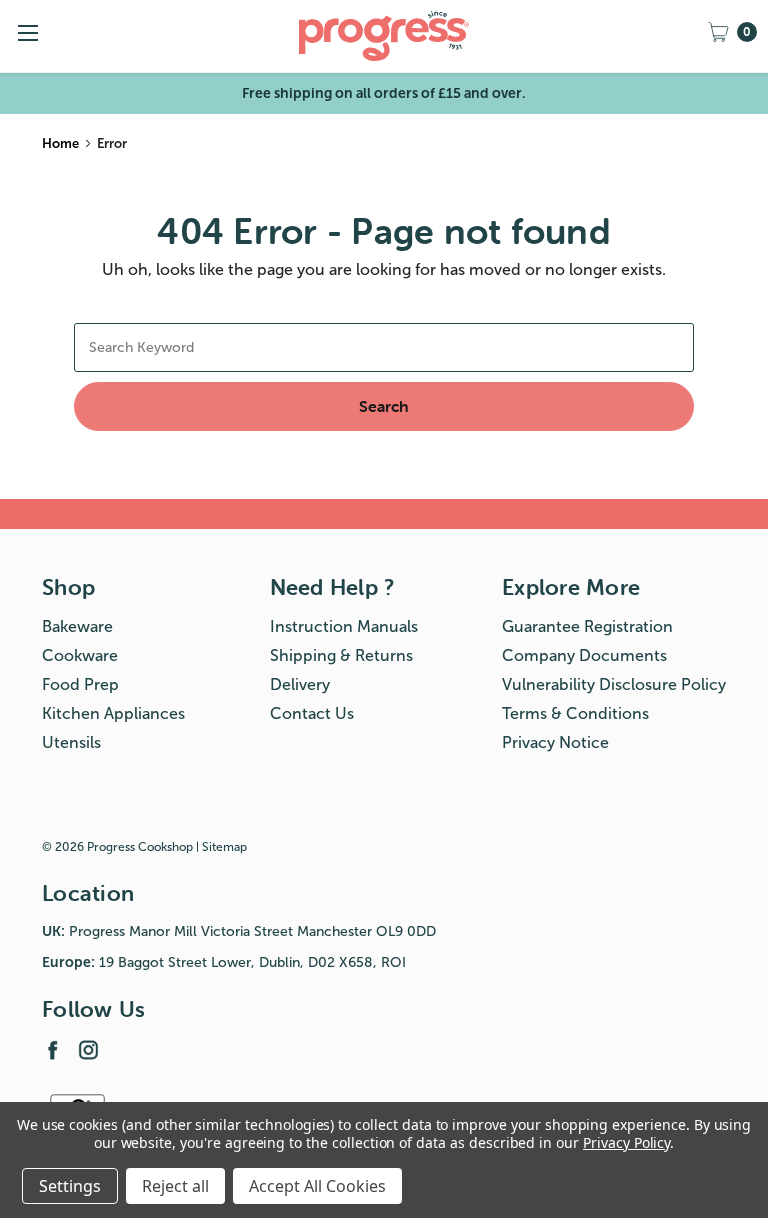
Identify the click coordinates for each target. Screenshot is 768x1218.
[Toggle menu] (27, 32)
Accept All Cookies (317, 1186)
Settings (70, 1186)
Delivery (300, 684)
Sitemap (224, 847)
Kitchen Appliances (113, 713)
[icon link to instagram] (88, 1049)
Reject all (175, 1186)
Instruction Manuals (344, 626)
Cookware (80, 655)
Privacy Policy (626, 1142)
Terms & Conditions (575, 713)
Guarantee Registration (587, 626)
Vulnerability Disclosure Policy (614, 684)
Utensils (71, 742)
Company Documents (584, 655)
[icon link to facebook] (52, 1049)
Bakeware (77, 626)
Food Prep (80, 684)
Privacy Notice (555, 742)
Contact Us (312, 713)
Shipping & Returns (341, 655)
